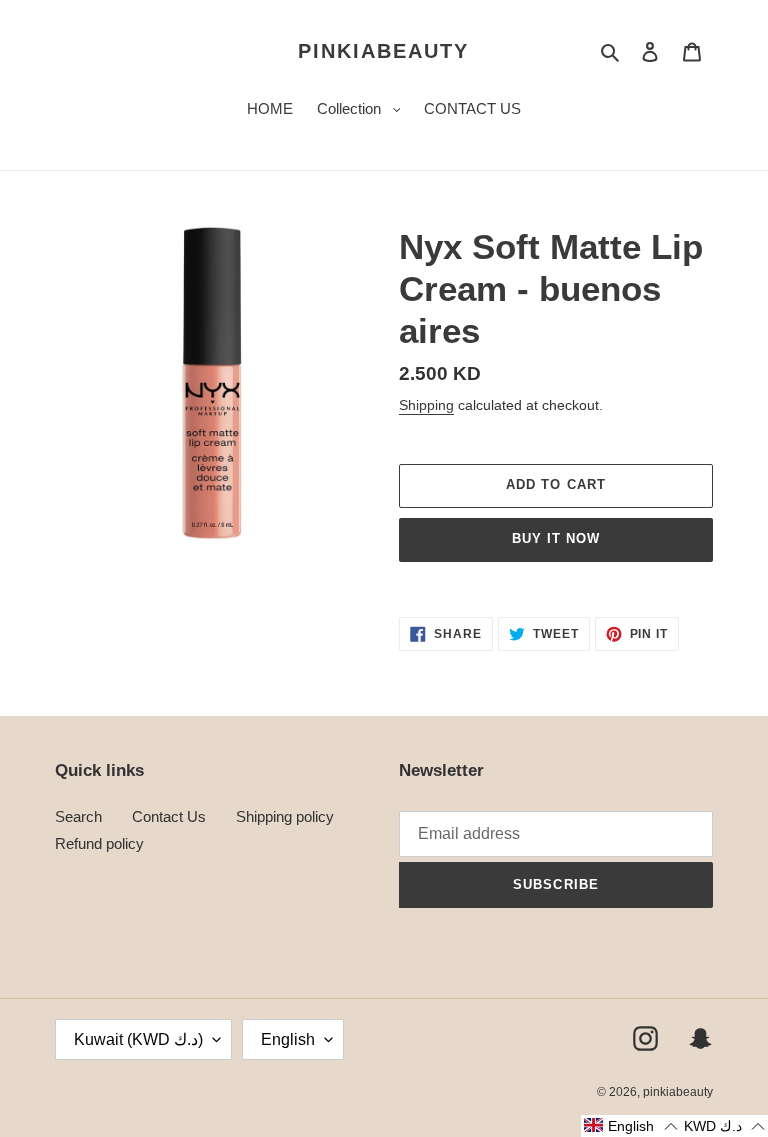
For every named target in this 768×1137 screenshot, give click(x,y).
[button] (630, 1126)
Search (78, 816)
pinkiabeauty (383, 51)
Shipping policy (285, 816)
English (288, 1039)
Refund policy (99, 843)
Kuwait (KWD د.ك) (138, 1039)
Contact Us (169, 816)
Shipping (426, 405)
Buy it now (556, 538)
